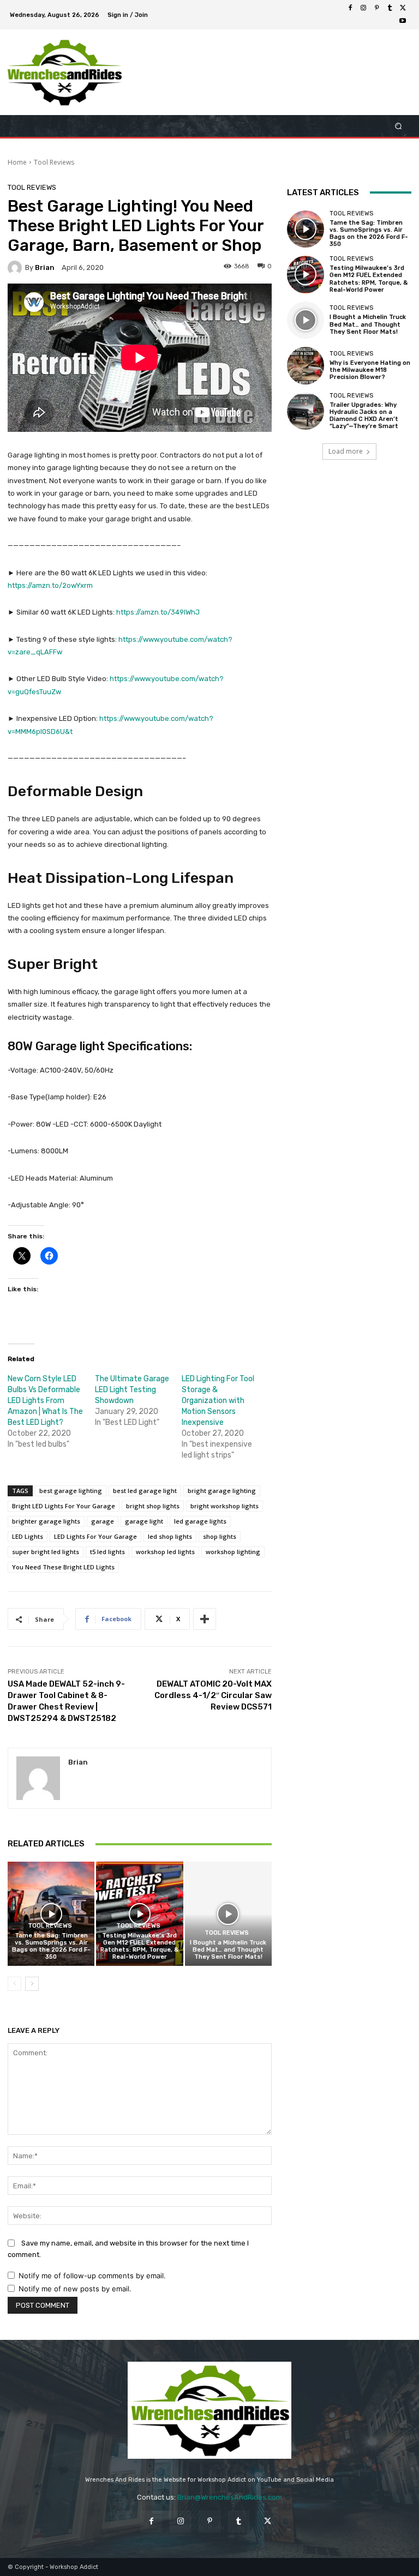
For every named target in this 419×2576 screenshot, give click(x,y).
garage (103, 1521)
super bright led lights (46, 1552)
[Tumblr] (390, 8)
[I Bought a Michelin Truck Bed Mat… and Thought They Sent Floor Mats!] (228, 1914)
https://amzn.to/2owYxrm (50, 585)
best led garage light (145, 1491)
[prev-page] (14, 1984)
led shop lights (170, 1536)
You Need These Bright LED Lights (63, 1567)
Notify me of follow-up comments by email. (92, 2276)
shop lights (220, 1536)
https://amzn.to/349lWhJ (158, 612)
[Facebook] (350, 8)
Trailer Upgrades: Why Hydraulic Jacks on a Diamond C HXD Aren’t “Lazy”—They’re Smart (364, 416)
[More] (205, 1619)
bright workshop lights (225, 1506)
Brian (45, 267)
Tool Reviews (54, 162)
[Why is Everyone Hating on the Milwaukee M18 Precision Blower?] (306, 365)
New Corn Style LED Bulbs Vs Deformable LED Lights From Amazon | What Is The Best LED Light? (45, 1401)
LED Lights (28, 1536)
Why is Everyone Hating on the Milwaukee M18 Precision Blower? (370, 370)
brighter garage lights (46, 1521)
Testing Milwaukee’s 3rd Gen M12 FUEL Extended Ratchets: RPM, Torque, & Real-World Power (139, 1946)
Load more (346, 451)
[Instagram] (363, 8)
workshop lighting (233, 1552)
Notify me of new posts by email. (75, 2289)
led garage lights (200, 1521)
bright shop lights (153, 1506)
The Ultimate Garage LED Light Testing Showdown (132, 1390)
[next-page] (32, 1984)
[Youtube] (403, 21)
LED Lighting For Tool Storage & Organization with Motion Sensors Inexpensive (218, 1401)
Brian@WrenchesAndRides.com (230, 2497)
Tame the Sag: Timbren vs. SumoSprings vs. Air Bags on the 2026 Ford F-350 (51, 1946)
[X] (403, 8)
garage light (144, 1521)
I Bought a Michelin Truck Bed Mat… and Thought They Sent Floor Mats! (228, 1950)
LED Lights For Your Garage (95, 1536)
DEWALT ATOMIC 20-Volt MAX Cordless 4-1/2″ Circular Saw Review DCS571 (213, 1695)
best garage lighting (71, 1491)
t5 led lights (107, 1552)
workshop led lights (165, 1552)
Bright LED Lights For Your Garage (64, 1506)
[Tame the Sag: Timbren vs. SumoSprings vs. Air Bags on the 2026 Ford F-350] (51, 1914)
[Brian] (16, 268)
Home (17, 162)
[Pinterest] (376, 8)
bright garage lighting (222, 1491)
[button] (399, 126)
